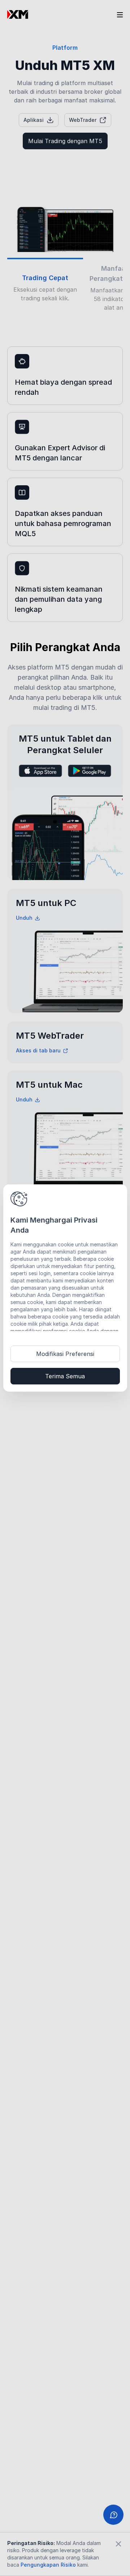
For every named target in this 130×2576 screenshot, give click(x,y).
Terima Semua (65, 1376)
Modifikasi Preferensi (65, 1354)
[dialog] (65, 1288)
